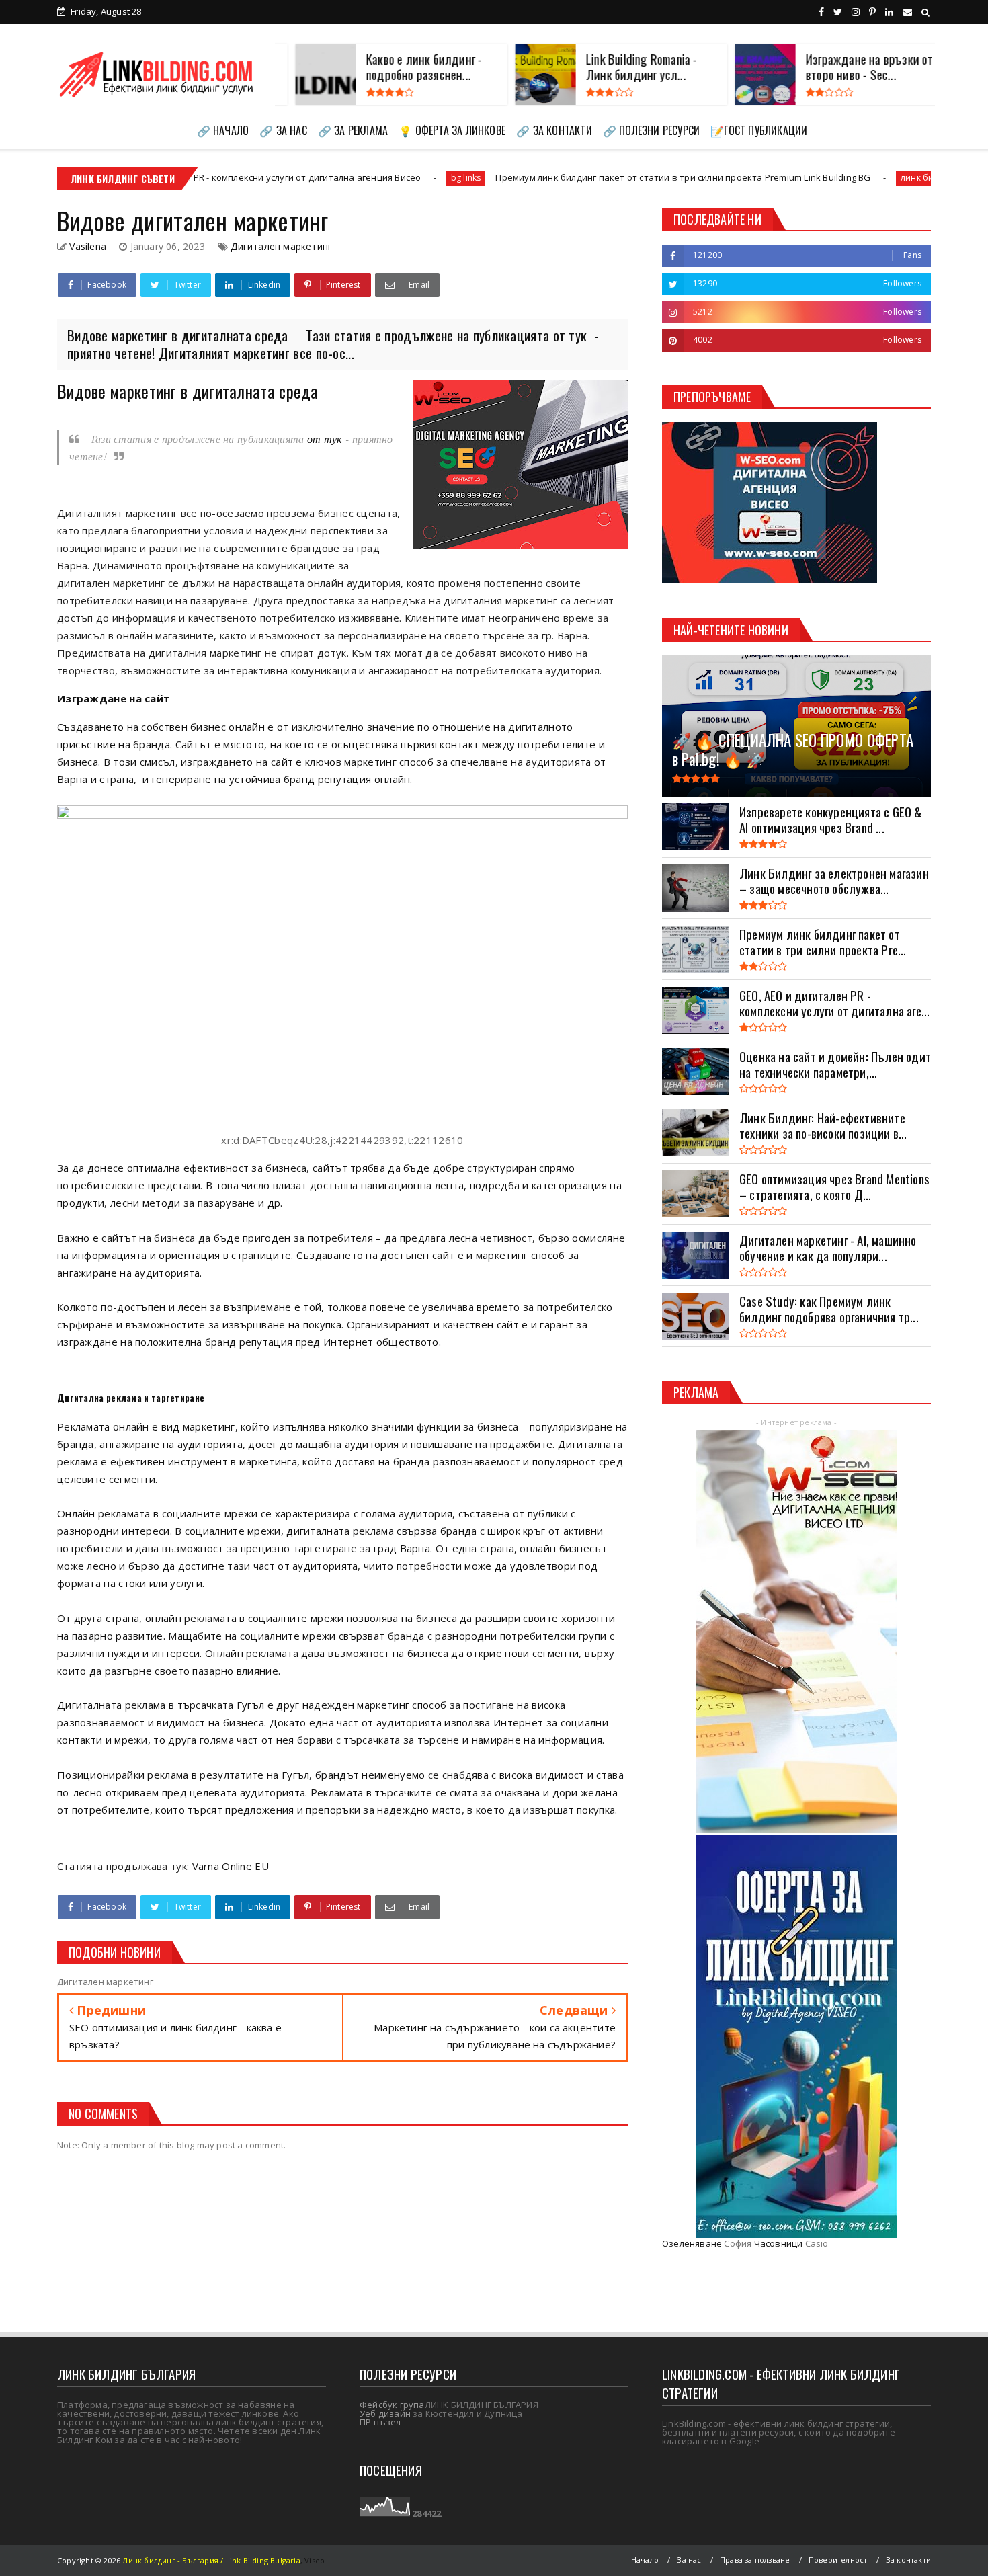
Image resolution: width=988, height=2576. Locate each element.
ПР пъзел (380, 2422)
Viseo (315, 2560)
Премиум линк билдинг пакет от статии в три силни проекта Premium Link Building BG (535, 177)
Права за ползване (755, 2560)
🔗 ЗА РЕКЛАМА (353, 130)
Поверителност (838, 2560)
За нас (689, 2560)
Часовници (779, 2243)
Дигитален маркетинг (281, 246)
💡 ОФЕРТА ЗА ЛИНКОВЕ (452, 130)
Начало (645, 2560)
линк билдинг (781, 178)
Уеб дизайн (385, 2413)
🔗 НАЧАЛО (223, 130)
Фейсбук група (392, 2405)
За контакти (908, 2560)
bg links (318, 178)
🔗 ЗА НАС (283, 130)
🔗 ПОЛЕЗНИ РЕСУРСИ (651, 130)
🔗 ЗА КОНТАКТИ (554, 130)
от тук (323, 439)
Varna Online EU (231, 1866)
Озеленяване (692, 2243)
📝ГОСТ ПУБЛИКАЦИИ (759, 130)
